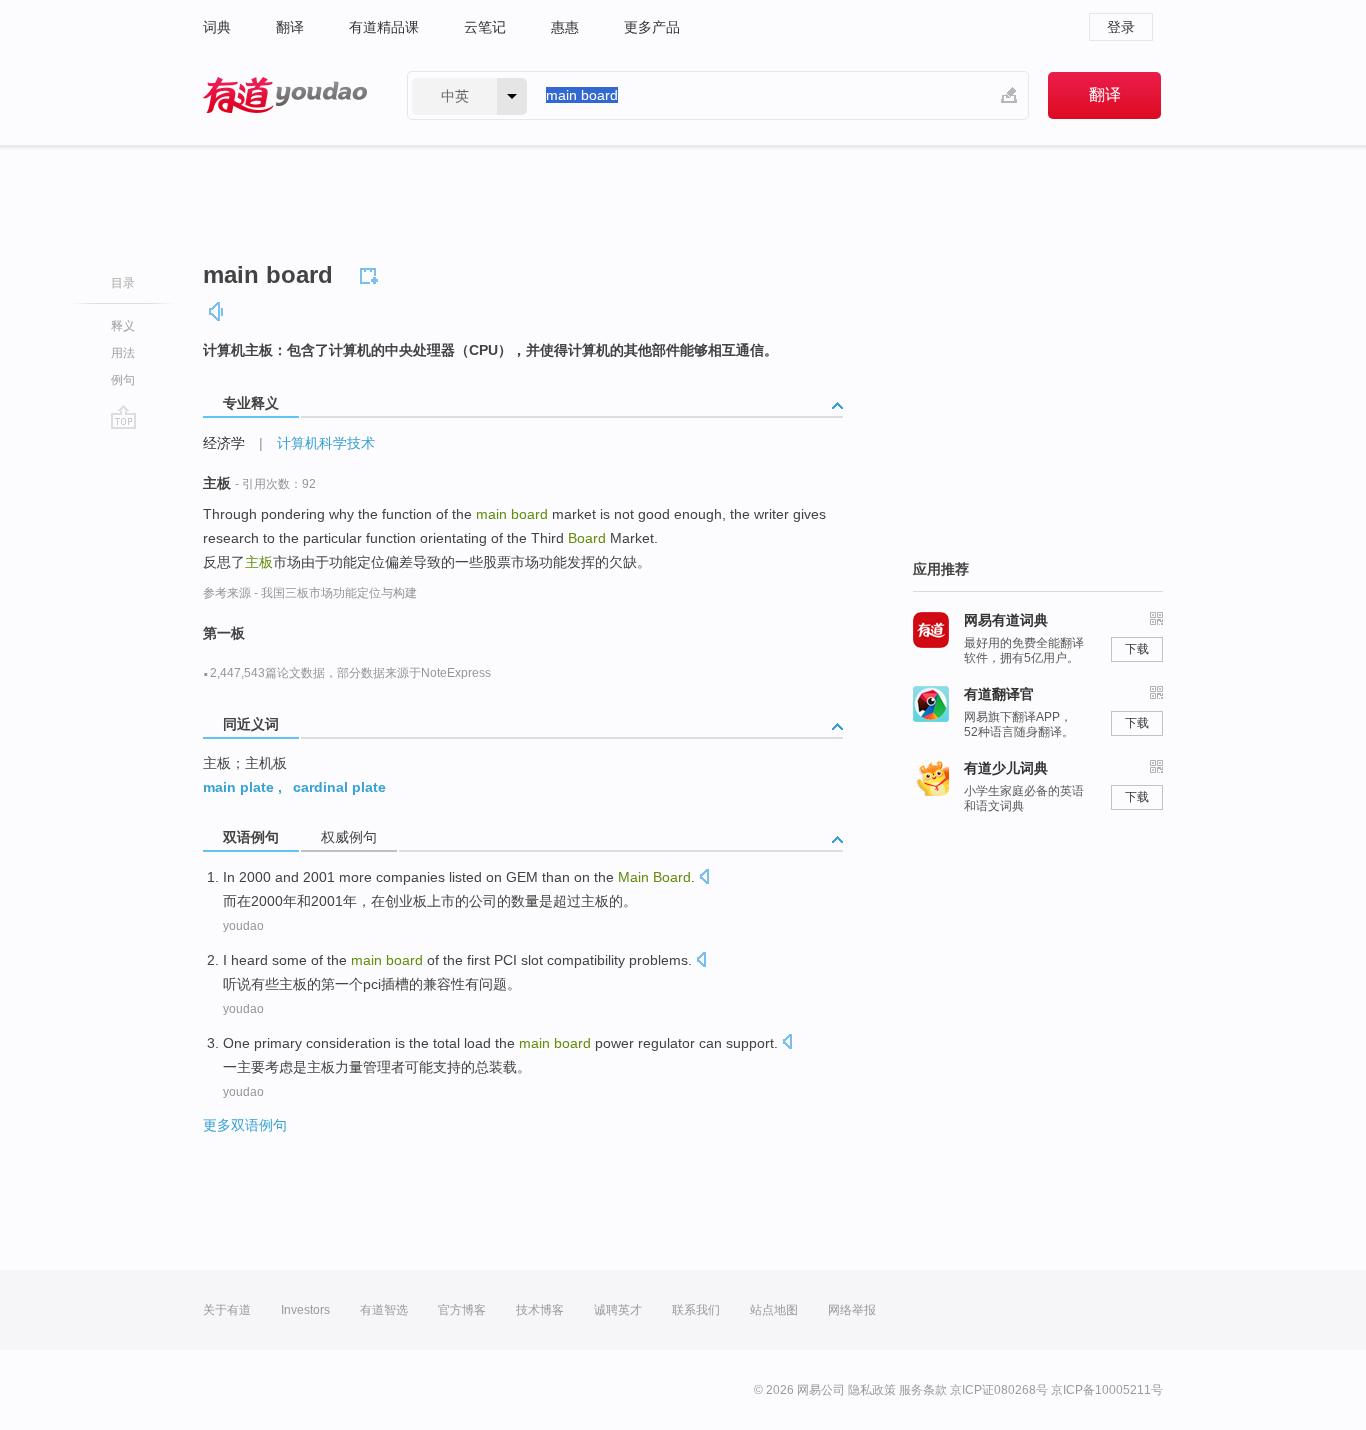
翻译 (290, 27)
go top (123, 417)
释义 (123, 326)
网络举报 (852, 1310)
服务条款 (923, 1390)
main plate (238, 787)
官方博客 (462, 1310)
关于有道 (227, 1310)
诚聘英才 (618, 1310)
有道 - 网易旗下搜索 (285, 95)
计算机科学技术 (326, 443)
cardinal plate (339, 787)
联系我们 (696, 1310)
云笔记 (485, 27)
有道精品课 (384, 27)
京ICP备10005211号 (1107, 1390)
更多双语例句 (245, 1125)
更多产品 (652, 27)
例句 (123, 380)
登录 (1121, 27)
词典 (217, 27)
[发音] (217, 311)
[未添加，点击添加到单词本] (372, 273)
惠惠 (565, 27)
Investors (305, 1310)
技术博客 (540, 1310)
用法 (123, 353)
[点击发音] (704, 878)
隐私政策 (872, 1390)
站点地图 (774, 1310)
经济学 (224, 443)
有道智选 (384, 1310)
